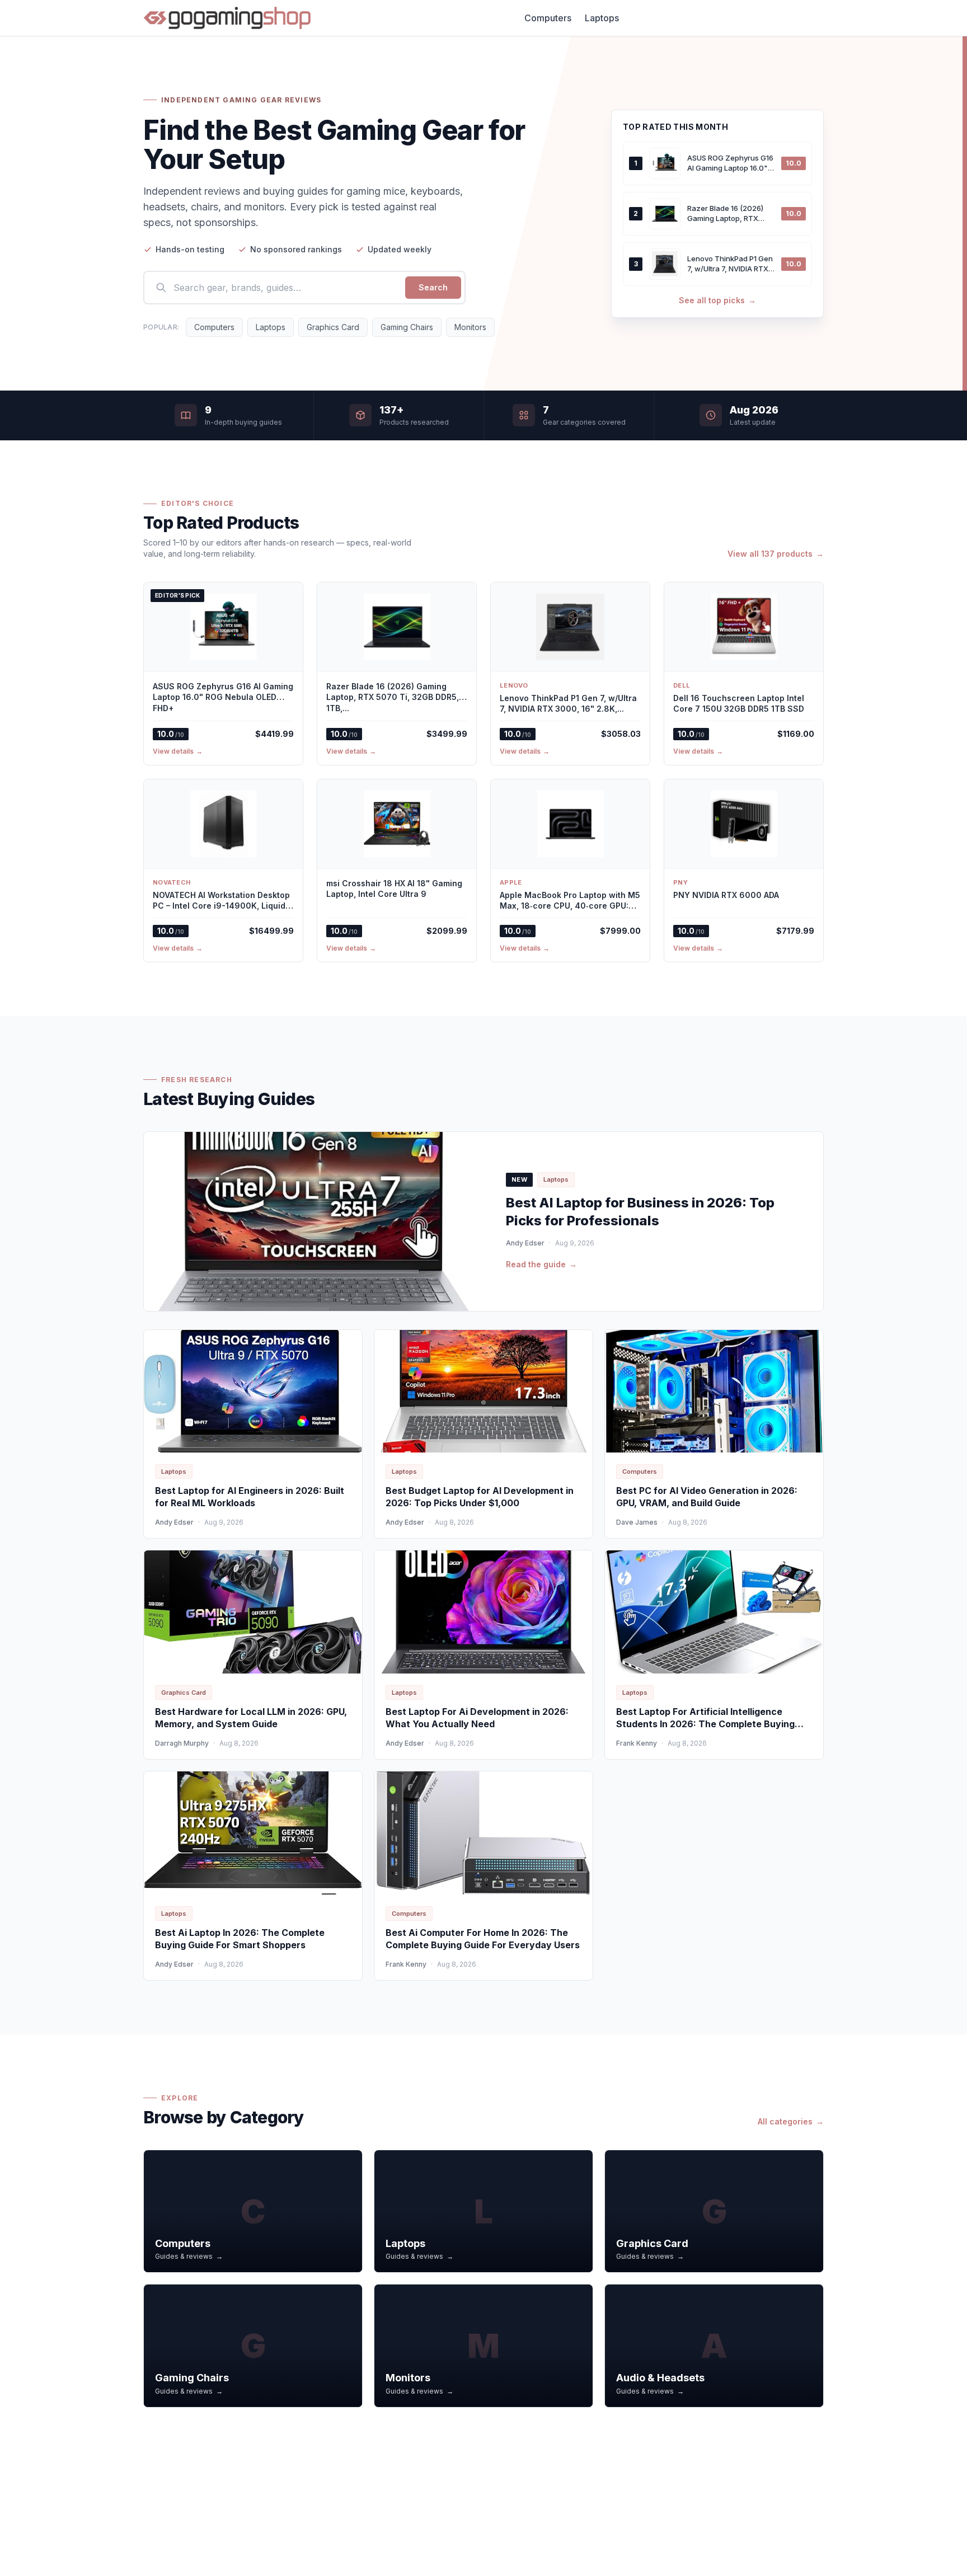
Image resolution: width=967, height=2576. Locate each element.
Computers (548, 18)
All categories (791, 2121)
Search (433, 287)
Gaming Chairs (407, 327)
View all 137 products (776, 554)
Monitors (470, 327)
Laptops (602, 18)
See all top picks (717, 300)
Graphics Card (333, 327)
